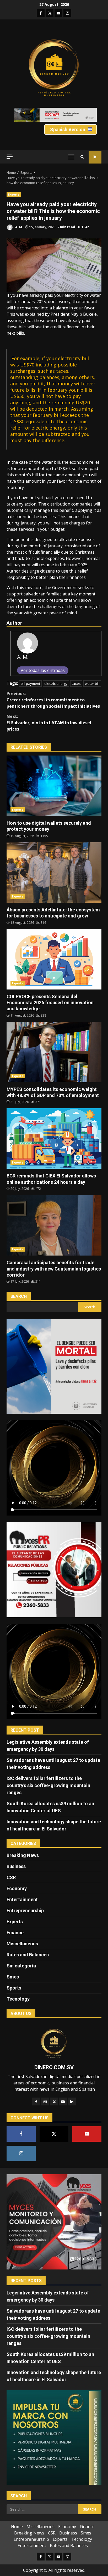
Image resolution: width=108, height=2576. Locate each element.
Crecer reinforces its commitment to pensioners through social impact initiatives (53, 700)
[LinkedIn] (72, 2101)
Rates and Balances (28, 1955)
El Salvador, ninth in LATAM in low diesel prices (49, 723)
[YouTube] (63, 2101)
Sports (14, 1988)
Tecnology (18, 1999)
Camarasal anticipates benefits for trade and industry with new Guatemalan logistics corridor (54, 1225)
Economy (17, 1888)
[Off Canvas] (10, 157)
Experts (14, 195)
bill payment (30, 683)
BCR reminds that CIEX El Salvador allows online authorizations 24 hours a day (54, 1139)
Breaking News (23, 1855)
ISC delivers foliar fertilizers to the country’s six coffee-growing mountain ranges (48, 1785)
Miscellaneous (22, 1944)
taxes (76, 683)
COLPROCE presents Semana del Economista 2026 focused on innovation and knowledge (54, 959)
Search (19, 1296)
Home (17, 2527)
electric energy (56, 683)
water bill (92, 683)
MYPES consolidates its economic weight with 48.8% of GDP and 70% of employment (54, 1052)
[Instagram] (45, 2101)
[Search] (82, 157)
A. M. (19, 227)
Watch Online (95, 157)
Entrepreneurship (25, 1911)
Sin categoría (21, 1966)
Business (16, 1866)
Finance (15, 1933)
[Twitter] (54, 2101)
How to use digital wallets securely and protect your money (54, 786)
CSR (11, 1877)
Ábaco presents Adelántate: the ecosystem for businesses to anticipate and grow (54, 873)
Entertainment (22, 1899)
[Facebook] (36, 2101)
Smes (13, 1977)
